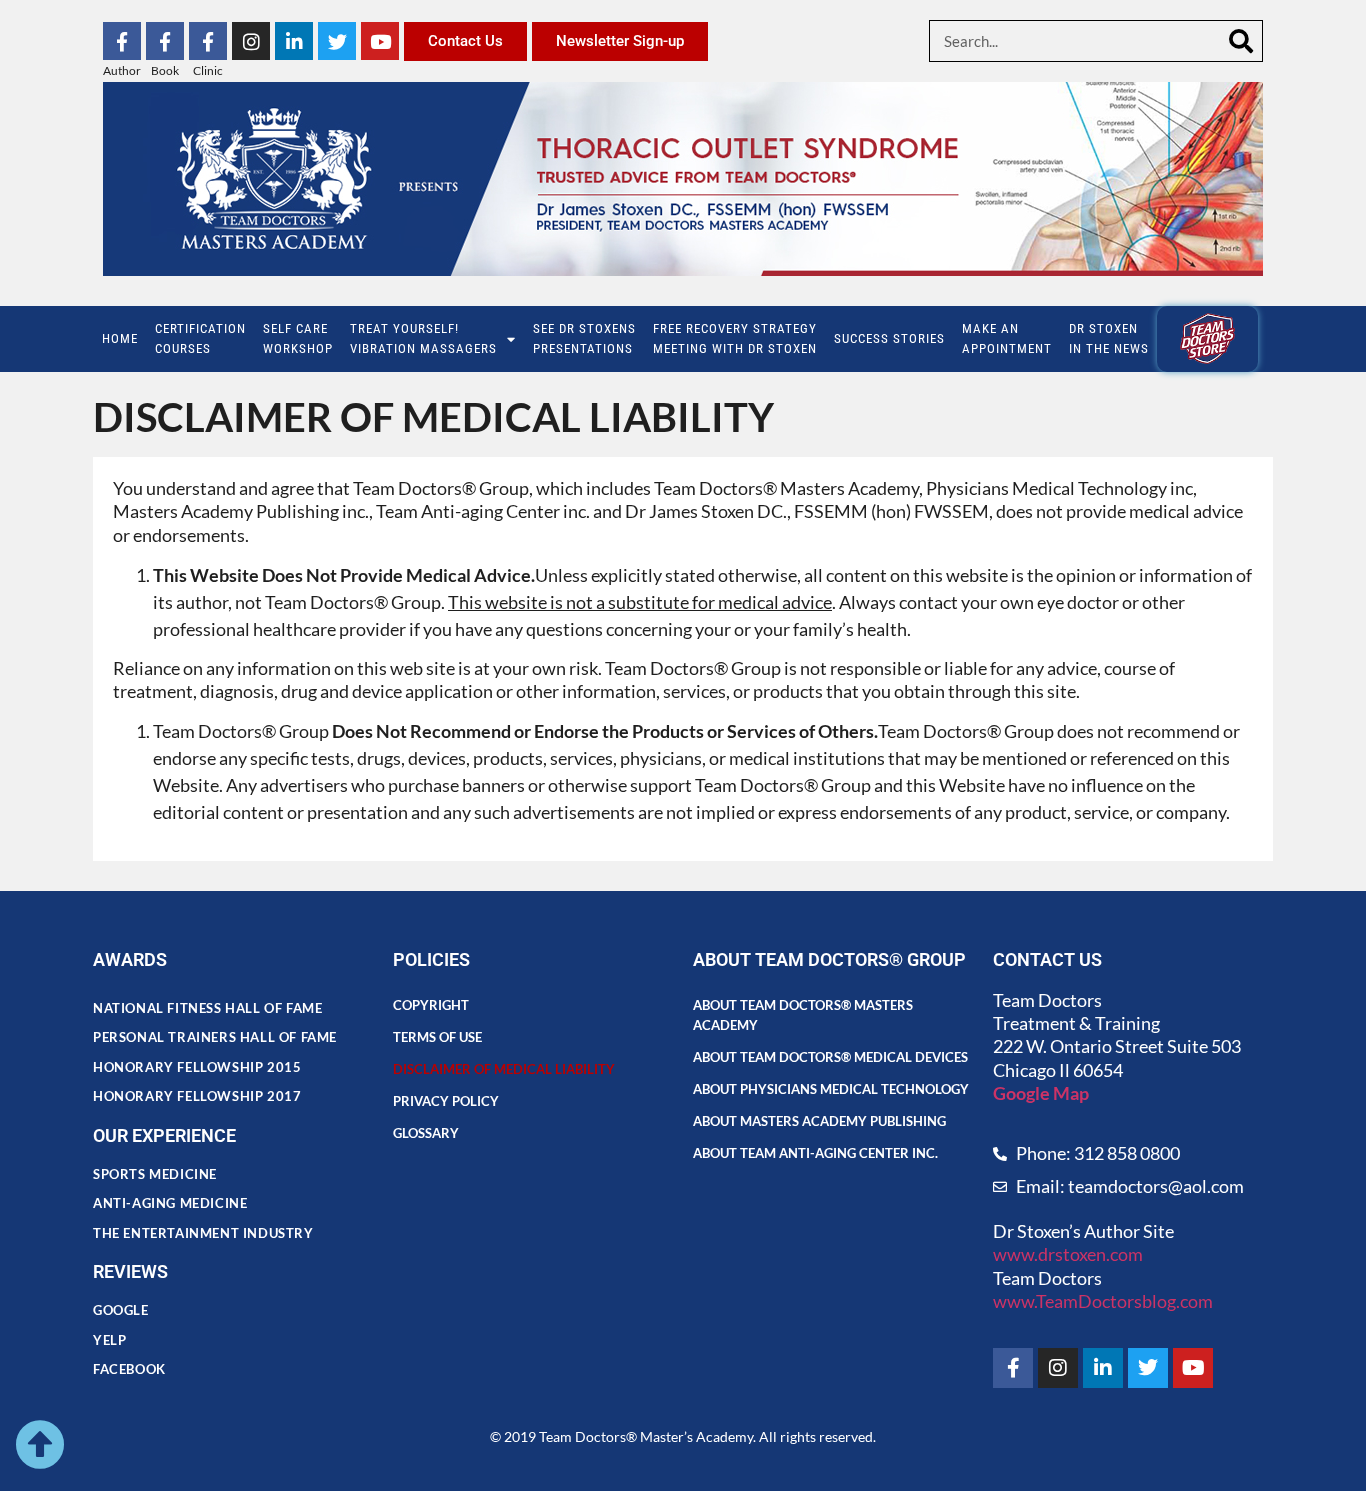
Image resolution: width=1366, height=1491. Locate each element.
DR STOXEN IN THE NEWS (1109, 338)
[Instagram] (251, 41)
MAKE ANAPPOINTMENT (1007, 338)
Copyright (431, 1005)
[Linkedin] (1103, 1368)
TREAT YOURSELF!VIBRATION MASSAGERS (423, 338)
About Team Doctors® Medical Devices (830, 1057)
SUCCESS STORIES (889, 338)
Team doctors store (1208, 338)
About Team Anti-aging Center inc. (815, 1153)
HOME (120, 338)
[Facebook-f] (122, 41)
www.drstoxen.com (1068, 1254)
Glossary (426, 1133)
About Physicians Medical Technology (831, 1089)
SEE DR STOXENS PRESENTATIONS (584, 338)
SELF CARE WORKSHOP (298, 338)
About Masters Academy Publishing (819, 1121)
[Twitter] (337, 41)
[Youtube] (380, 41)
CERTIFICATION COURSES (200, 338)
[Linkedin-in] (294, 41)
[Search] (1241, 41)
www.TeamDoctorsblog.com (1103, 1301)
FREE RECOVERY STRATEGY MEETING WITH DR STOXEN (735, 338)
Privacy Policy (446, 1101)
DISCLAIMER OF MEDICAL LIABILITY (504, 1069)
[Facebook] (1013, 1368)
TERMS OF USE (437, 1037)
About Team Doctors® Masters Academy (803, 1015)
